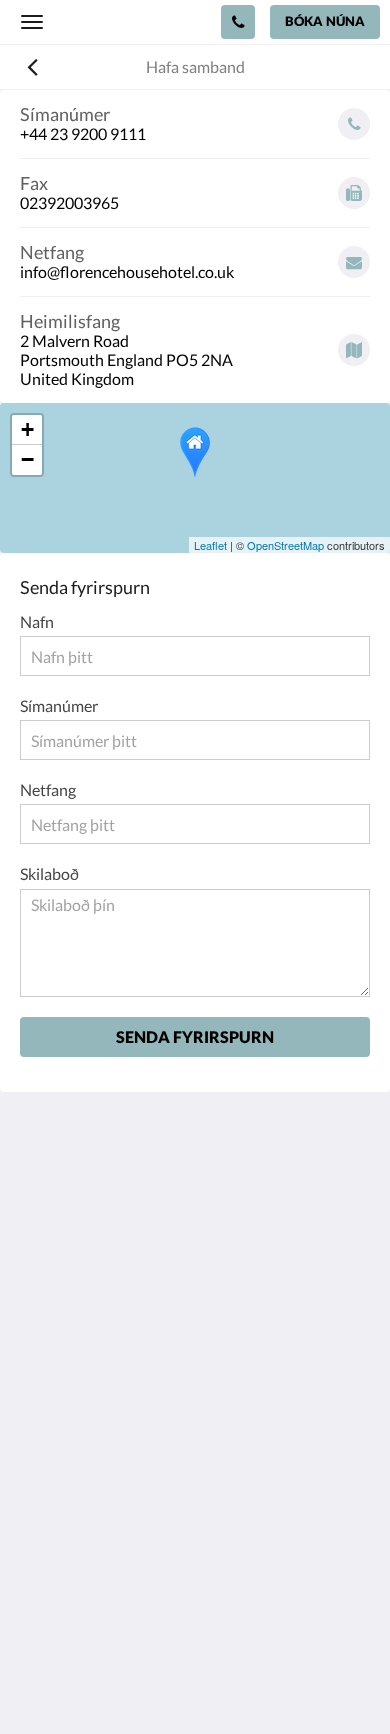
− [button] (27, 459)
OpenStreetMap (285, 545)
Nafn (37, 621)
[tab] (195, 1433)
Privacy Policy (68, 1466)
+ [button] (27, 429)
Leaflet (210, 545)
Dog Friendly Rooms (90, 1500)
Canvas (235, 1679)
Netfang (48, 789)
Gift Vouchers (67, 1551)
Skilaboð (49, 873)
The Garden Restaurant (100, 1483)
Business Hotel (71, 1534)
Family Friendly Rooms (98, 1517)
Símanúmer (59, 705)
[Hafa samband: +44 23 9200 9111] (238, 22)
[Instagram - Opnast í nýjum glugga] (95, 1373)
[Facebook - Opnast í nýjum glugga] (40, 1373)
